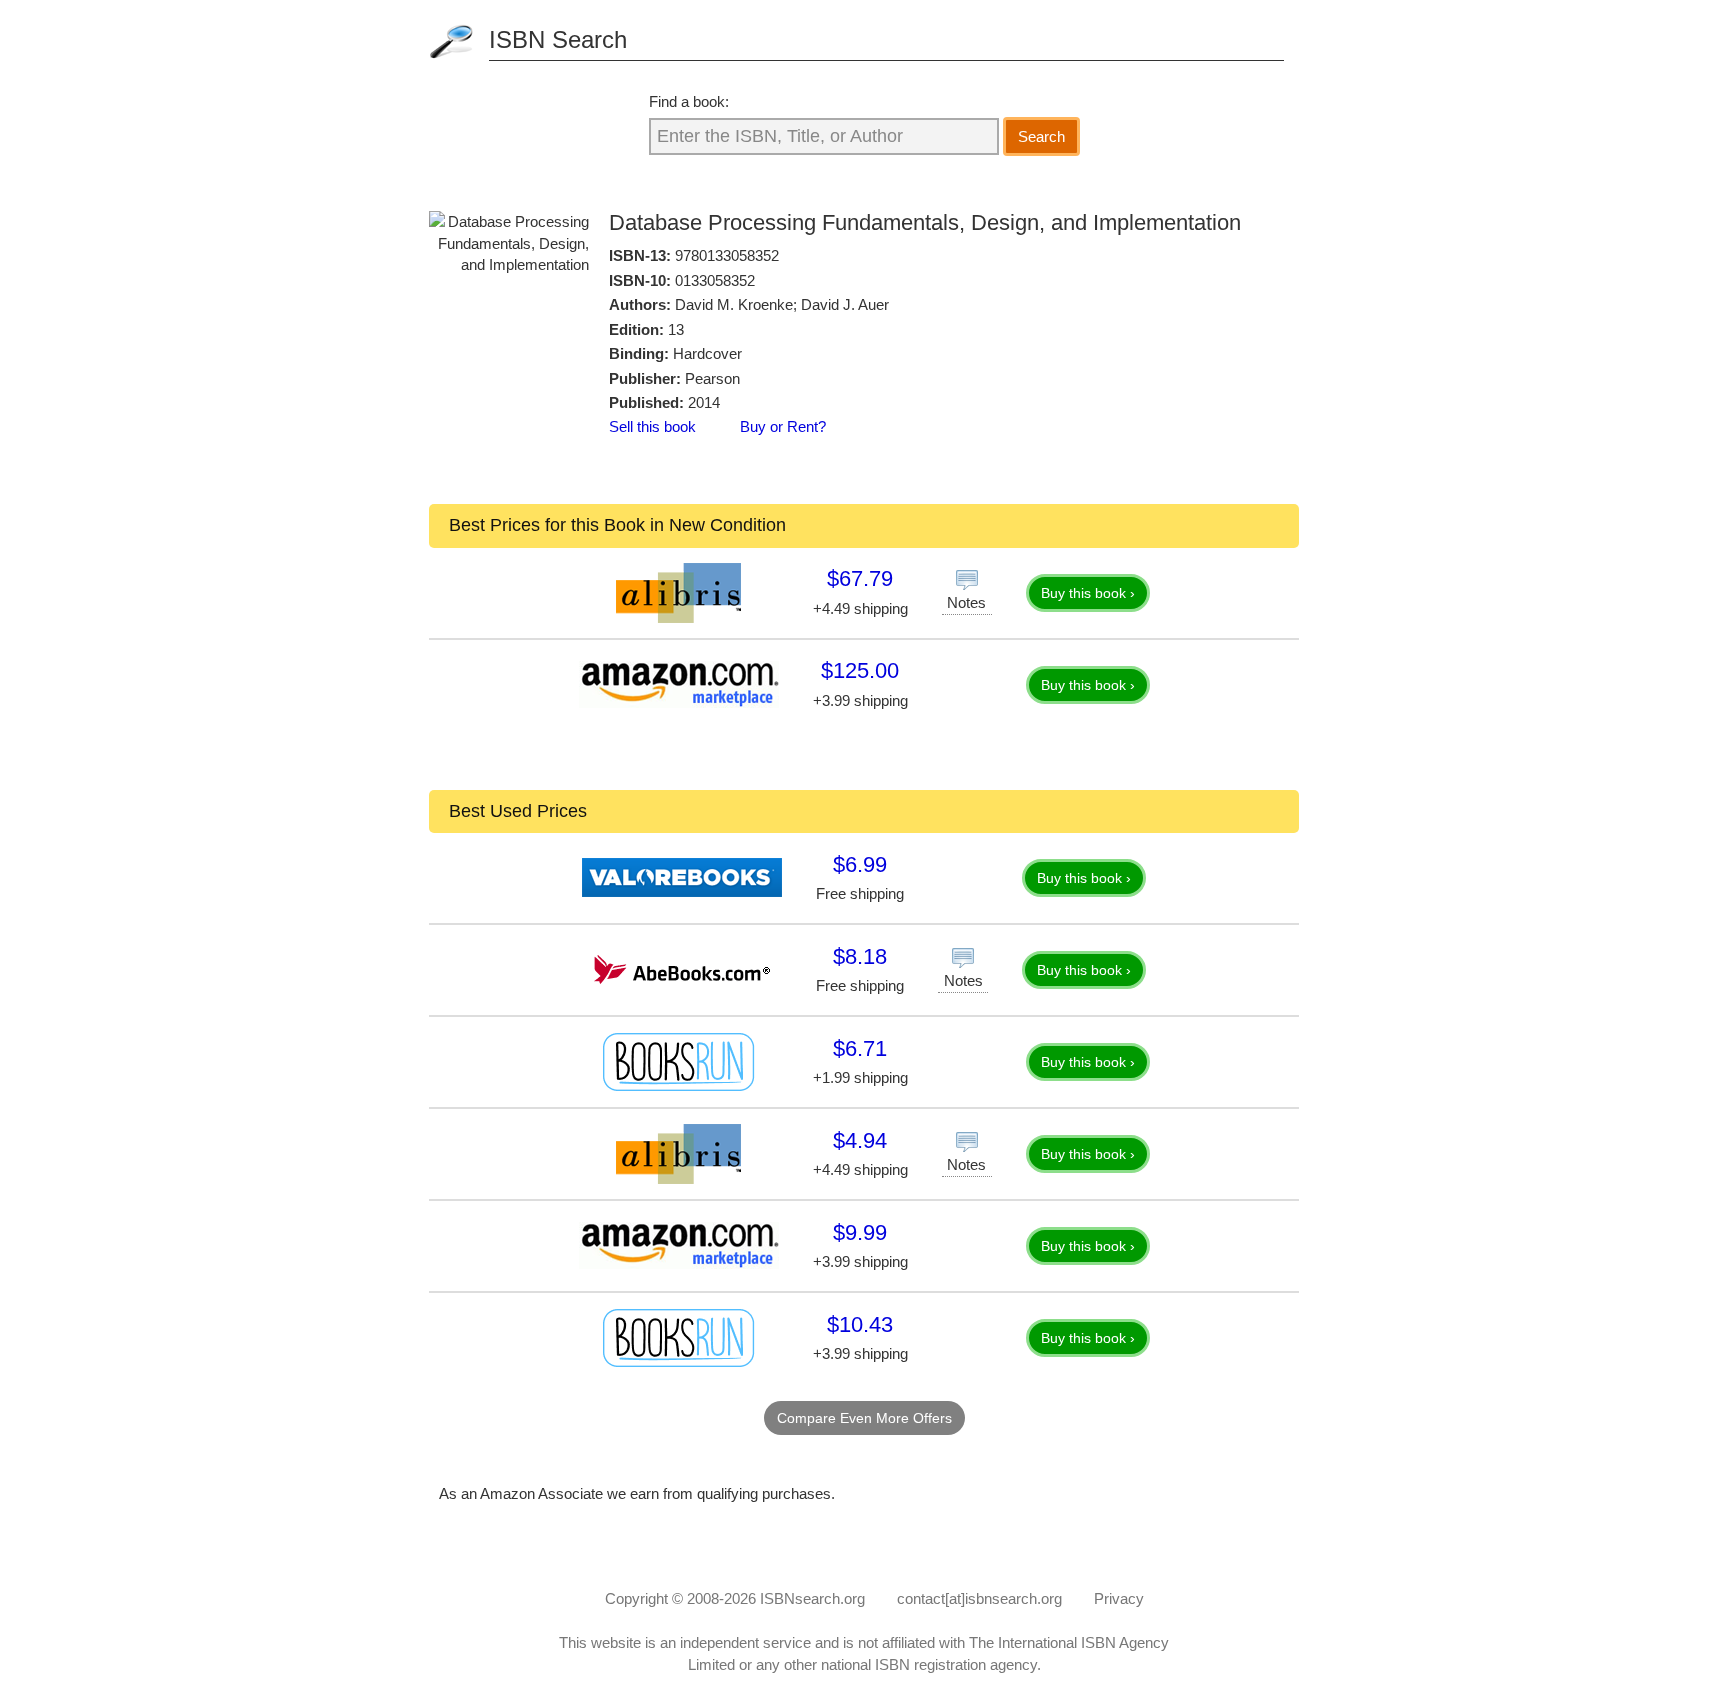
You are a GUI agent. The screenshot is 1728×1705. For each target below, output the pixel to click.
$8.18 (860, 956)
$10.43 (860, 1324)
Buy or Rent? (783, 426)
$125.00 (860, 670)
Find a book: (689, 101)
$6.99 (860, 864)
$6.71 (860, 1048)
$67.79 (860, 578)
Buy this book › (1088, 593)
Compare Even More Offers (864, 1418)
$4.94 (860, 1140)
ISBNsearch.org (812, 1598)
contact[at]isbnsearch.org (979, 1598)
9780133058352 (727, 255)
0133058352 (715, 280)
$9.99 (860, 1232)
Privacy (1119, 1598)
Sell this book (652, 426)
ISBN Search (558, 39)
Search (1041, 136)
